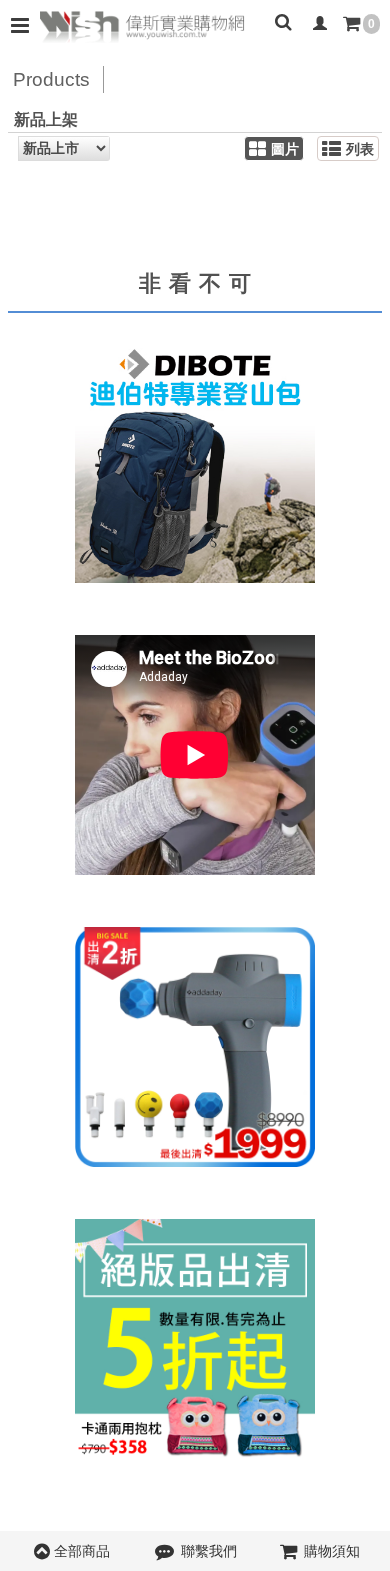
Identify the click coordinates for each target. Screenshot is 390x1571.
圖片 (285, 149)
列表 (360, 149)
